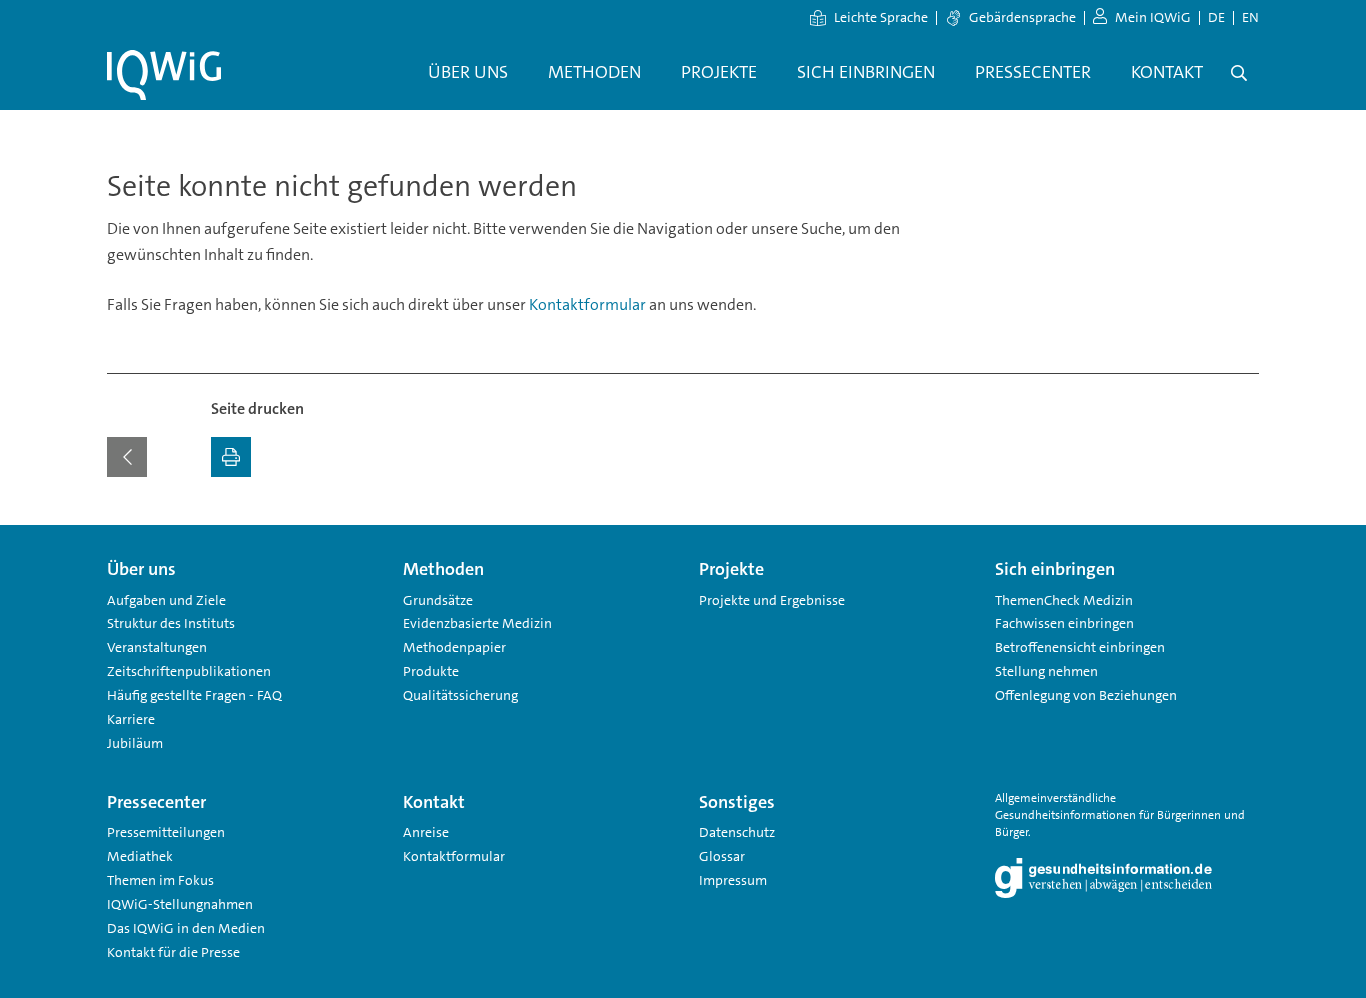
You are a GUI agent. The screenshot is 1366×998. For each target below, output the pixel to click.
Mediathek (140, 856)
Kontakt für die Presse (173, 952)
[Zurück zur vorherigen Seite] (127, 457)
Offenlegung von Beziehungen (1086, 695)
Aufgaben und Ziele (166, 600)
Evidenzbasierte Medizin (477, 623)
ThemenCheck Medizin (1064, 600)
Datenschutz (737, 832)
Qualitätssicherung (460, 695)
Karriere (131, 719)
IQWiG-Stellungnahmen (180, 904)
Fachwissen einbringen (1064, 623)
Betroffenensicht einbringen (1080, 647)
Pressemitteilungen (166, 832)
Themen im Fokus (160, 880)
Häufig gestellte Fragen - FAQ (194, 695)
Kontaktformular (587, 304)
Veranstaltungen (157, 647)
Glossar (722, 856)
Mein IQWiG (1153, 17)
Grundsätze (438, 600)
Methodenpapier (454, 647)
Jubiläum (135, 743)
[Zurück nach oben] (1239, 537)
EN (1250, 17)
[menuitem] (468, 73)
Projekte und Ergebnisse (772, 600)
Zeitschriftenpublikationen (189, 671)
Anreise (426, 832)
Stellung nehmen (1046, 671)
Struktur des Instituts (171, 623)
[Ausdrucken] (231, 457)
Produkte (431, 671)
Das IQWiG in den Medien (186, 928)
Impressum (733, 880)
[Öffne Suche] (1239, 73)
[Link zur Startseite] (164, 75)
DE (1216, 17)
